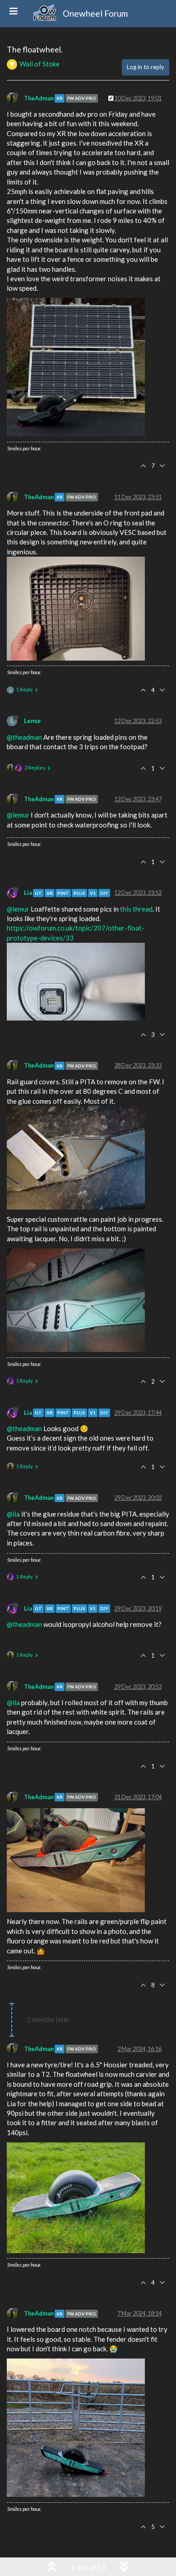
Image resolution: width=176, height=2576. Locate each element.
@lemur (18, 815)
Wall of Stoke (39, 64)
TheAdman (39, 98)
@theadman (24, 737)
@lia (13, 1514)
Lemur (32, 721)
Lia (28, 893)
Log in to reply (146, 67)
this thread (136, 909)
